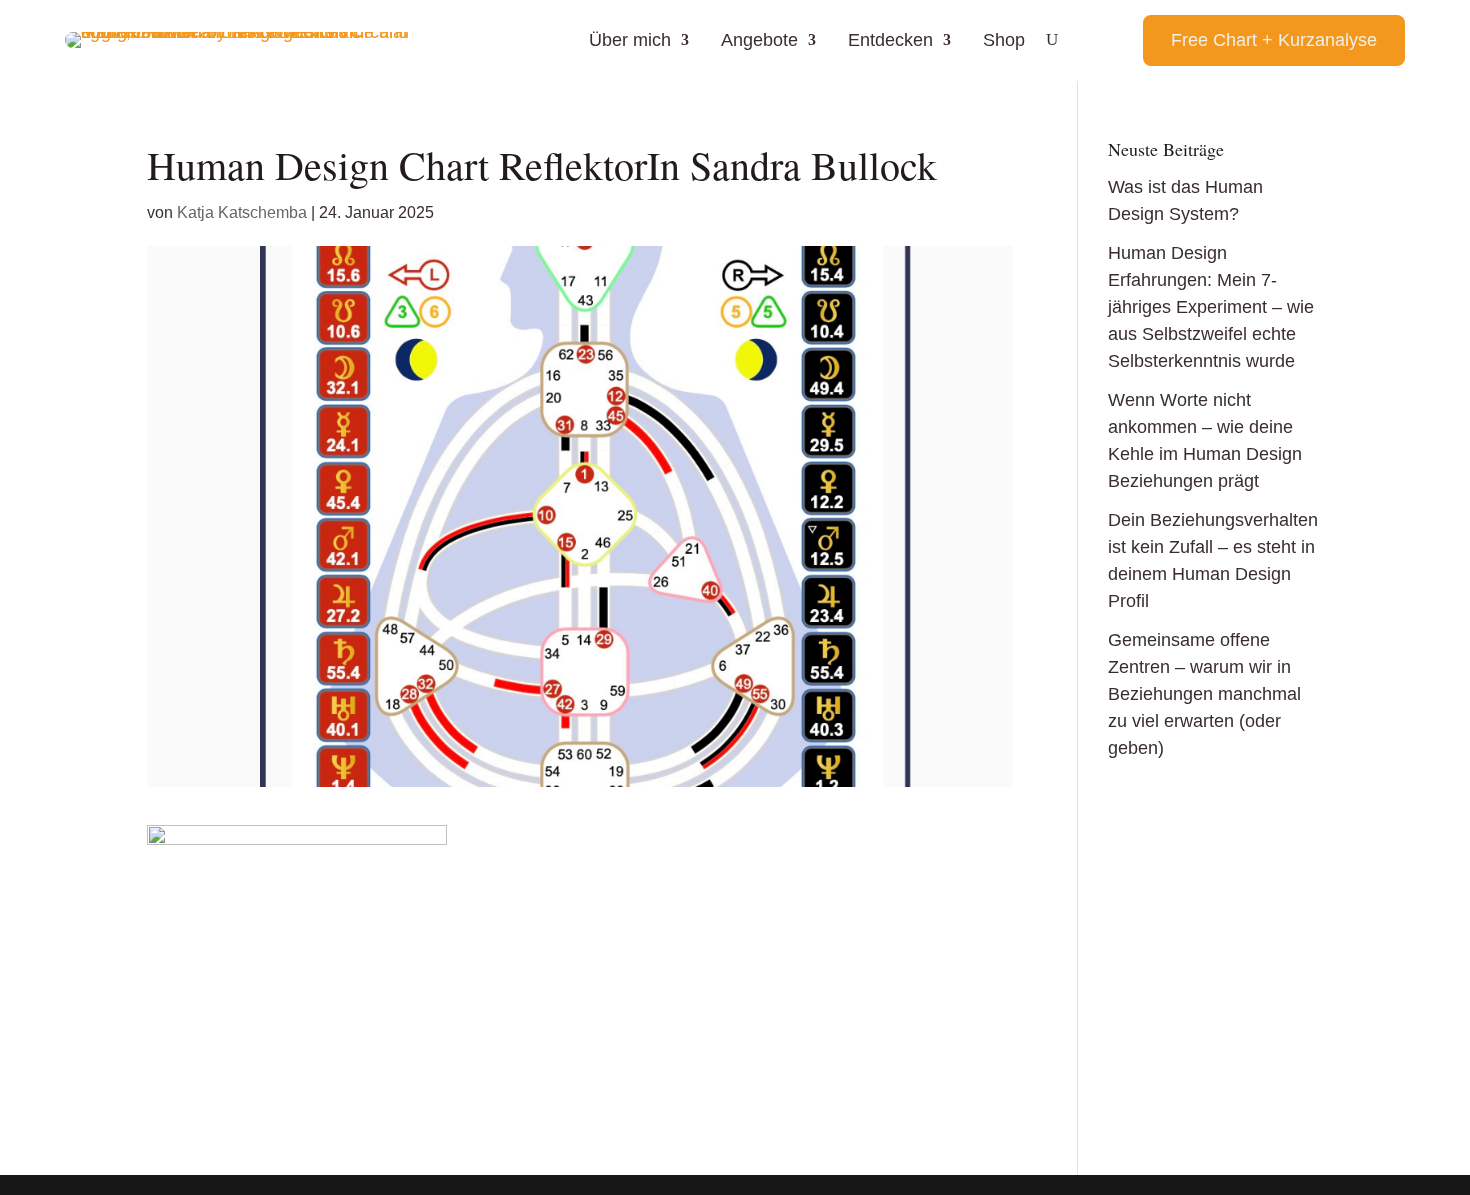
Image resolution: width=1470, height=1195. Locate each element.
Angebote (759, 40)
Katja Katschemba (242, 212)
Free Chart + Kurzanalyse (1274, 40)
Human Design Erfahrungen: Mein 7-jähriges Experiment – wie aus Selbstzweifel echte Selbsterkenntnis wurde (1211, 307)
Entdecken (890, 40)
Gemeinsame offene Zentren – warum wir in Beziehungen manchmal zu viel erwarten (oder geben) (1204, 694)
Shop (1004, 40)
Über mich (630, 40)
